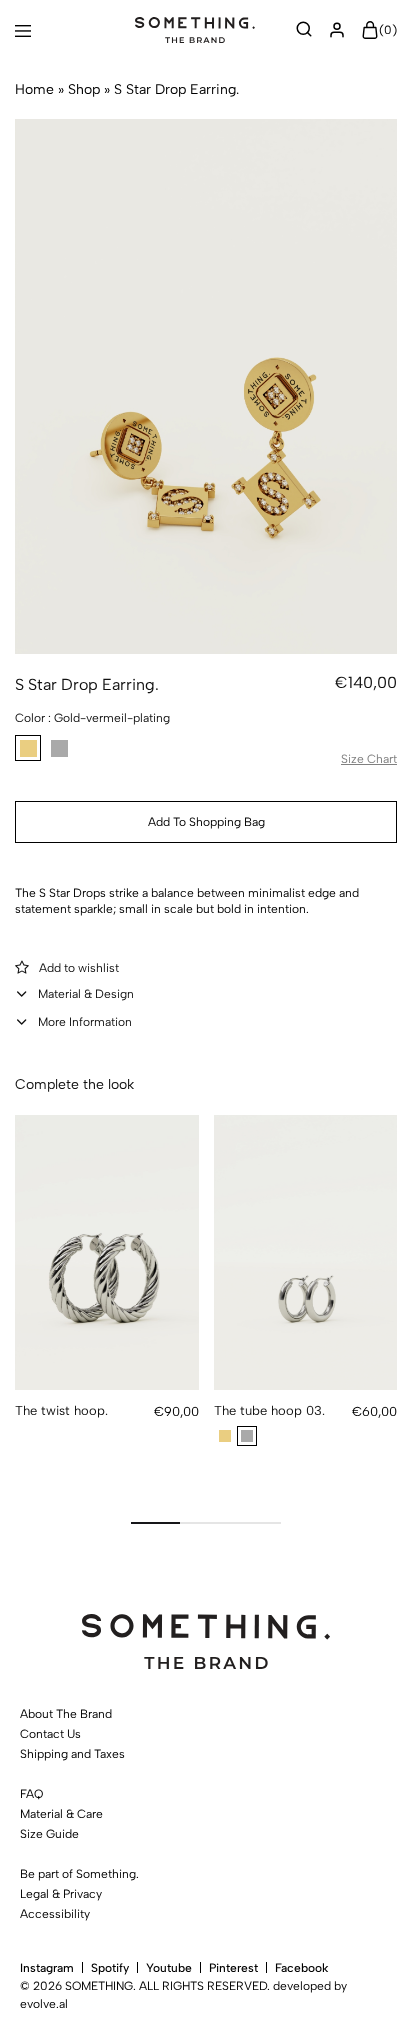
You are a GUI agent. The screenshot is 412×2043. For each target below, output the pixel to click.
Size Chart (369, 759)
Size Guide (49, 1834)
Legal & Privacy (61, 1894)
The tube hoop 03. (269, 1410)
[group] (107, 1252)
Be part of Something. (79, 1874)
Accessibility (55, 1914)
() (388, 30)
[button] (28, 748)
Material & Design (86, 994)
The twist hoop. (61, 1410)
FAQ (31, 1794)
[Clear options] (389, 714)
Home (34, 89)
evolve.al (44, 2004)
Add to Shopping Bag (206, 822)
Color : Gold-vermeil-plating (92, 718)
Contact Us (50, 1734)
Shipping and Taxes (72, 1754)
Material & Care (61, 1814)
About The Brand (66, 1714)
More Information (85, 1022)
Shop (84, 89)
